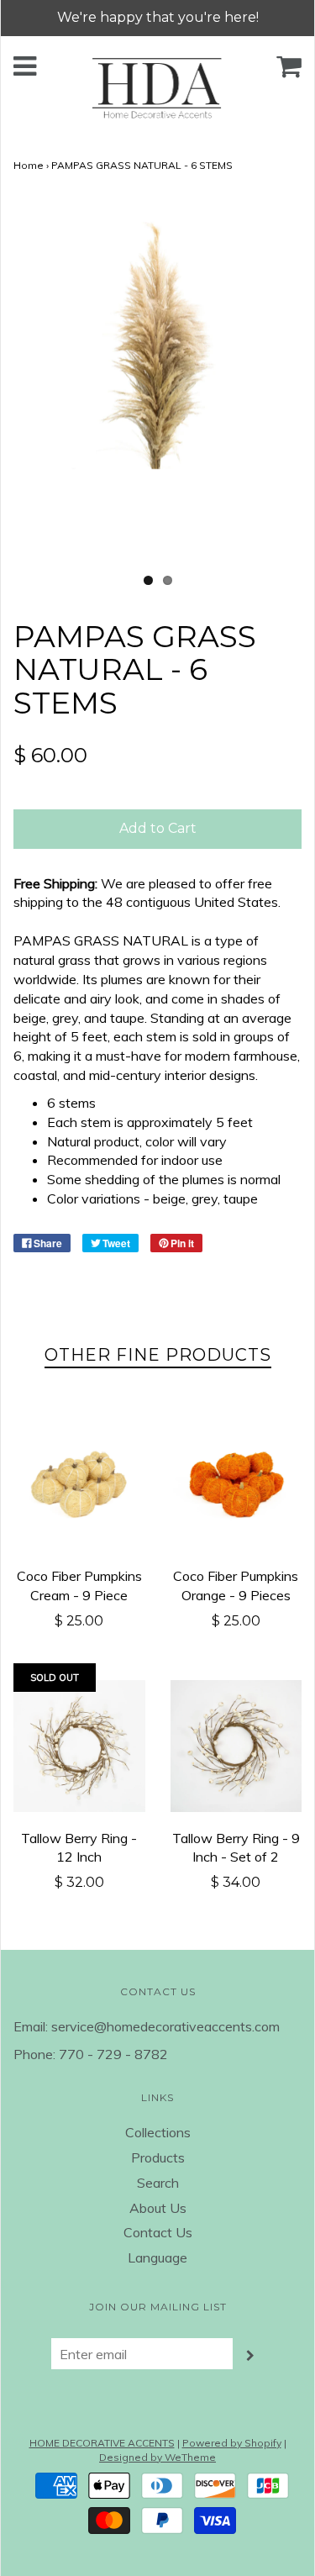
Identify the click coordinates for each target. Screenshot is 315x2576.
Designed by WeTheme (157, 2457)
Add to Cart (158, 828)
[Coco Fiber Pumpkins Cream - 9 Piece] (79, 1485)
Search (158, 2183)
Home (29, 165)
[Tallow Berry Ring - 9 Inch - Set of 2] (236, 1746)
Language (157, 2257)
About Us (158, 2208)
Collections (158, 2132)
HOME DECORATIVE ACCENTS (102, 2443)
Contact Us (158, 2232)
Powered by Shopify (232, 2443)
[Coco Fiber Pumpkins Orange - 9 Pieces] (236, 1485)
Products (158, 2157)
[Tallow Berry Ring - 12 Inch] (79, 1746)
